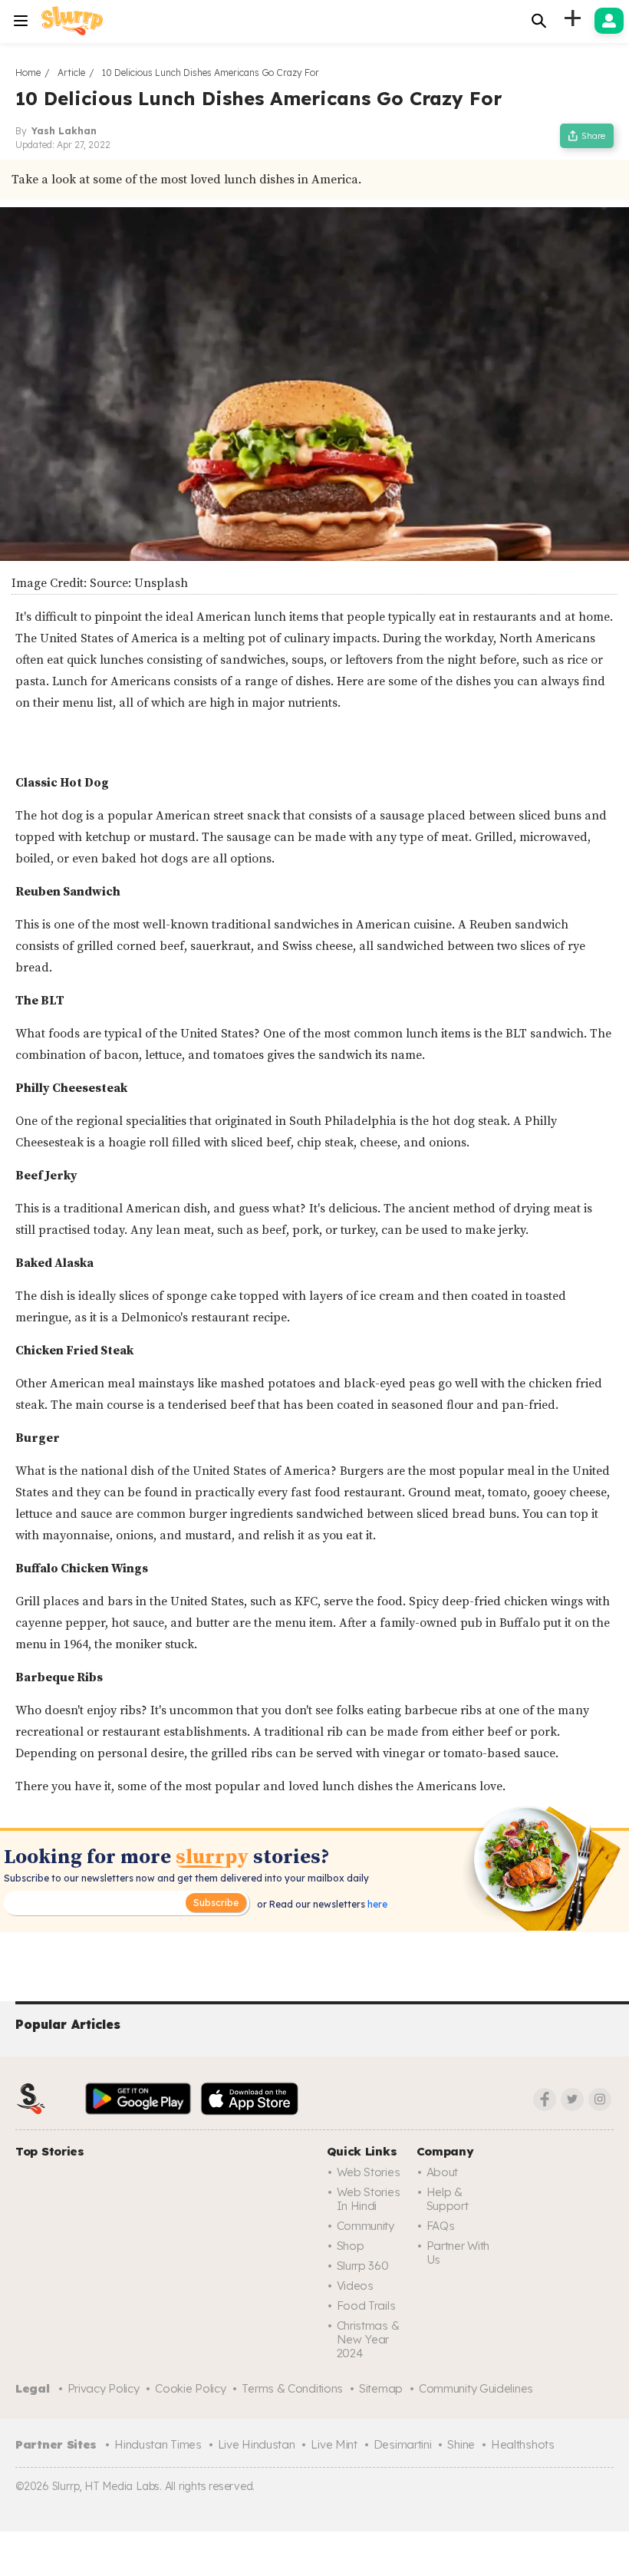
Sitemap (381, 2388)
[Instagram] (600, 2099)
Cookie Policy (190, 2388)
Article (71, 73)
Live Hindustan (257, 2444)
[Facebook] (545, 2099)
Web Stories (369, 2172)
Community (366, 2226)
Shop (351, 2246)
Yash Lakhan (64, 131)
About (443, 2172)
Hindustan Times (158, 2444)
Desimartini (403, 2444)
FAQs (441, 2226)
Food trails (366, 2306)
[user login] (609, 21)
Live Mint (334, 2444)
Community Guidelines (476, 2388)
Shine (461, 2444)
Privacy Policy (104, 2388)
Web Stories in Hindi (369, 2199)
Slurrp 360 (363, 2266)
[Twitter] (572, 2099)
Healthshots (523, 2444)
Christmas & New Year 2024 (368, 2339)
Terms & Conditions (292, 2388)
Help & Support (448, 2199)
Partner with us (458, 2253)
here (376, 1904)
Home (28, 73)
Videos (355, 2286)
